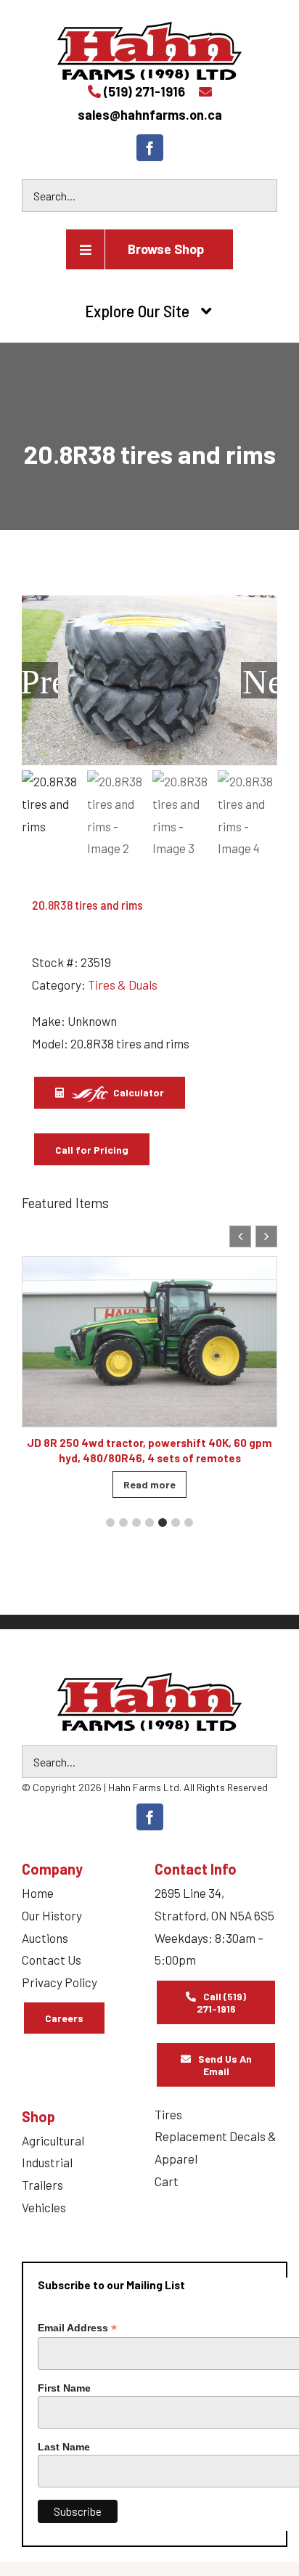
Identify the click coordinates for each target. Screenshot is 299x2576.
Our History (52, 1915)
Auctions (45, 1938)
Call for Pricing (92, 1150)
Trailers (42, 2185)
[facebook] (150, 148)
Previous (40, 680)
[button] (266, 1236)
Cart (167, 2181)
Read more (149, 1484)
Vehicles (44, 2207)
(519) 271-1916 (144, 91)
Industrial (47, 2162)
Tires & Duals (123, 985)
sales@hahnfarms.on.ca (150, 115)
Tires (168, 2114)
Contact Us (52, 1960)
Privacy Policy (60, 1982)
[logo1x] (149, 1702)
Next (260, 680)
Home (38, 1893)
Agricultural (53, 2140)
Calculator (138, 1092)
